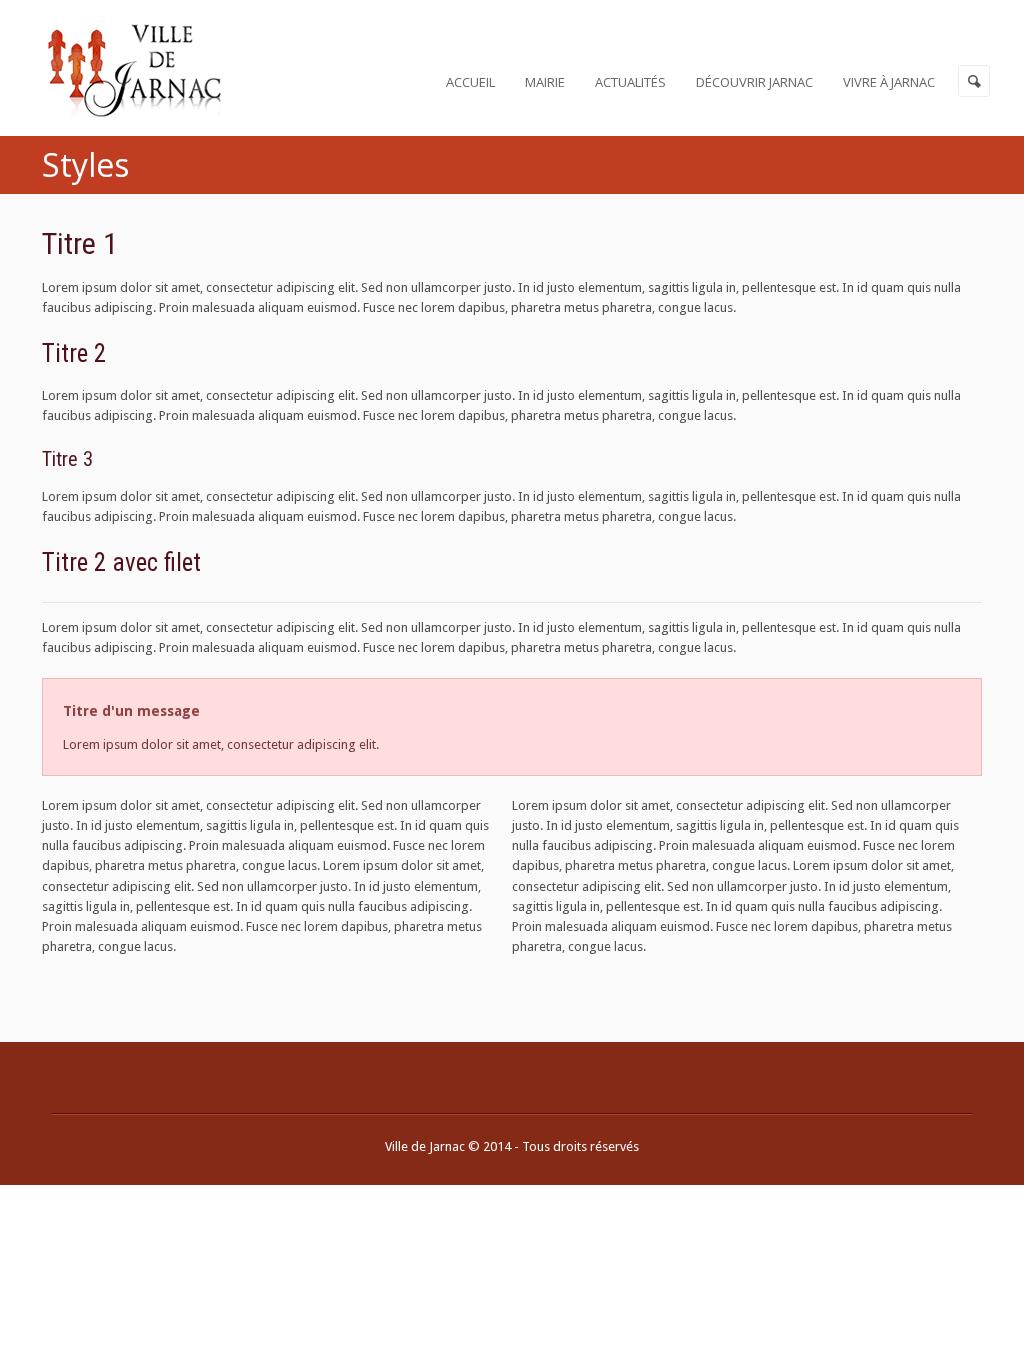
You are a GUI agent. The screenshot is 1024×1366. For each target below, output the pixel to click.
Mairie (545, 82)
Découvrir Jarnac (754, 82)
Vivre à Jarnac (889, 82)
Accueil (470, 82)
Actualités (630, 82)
